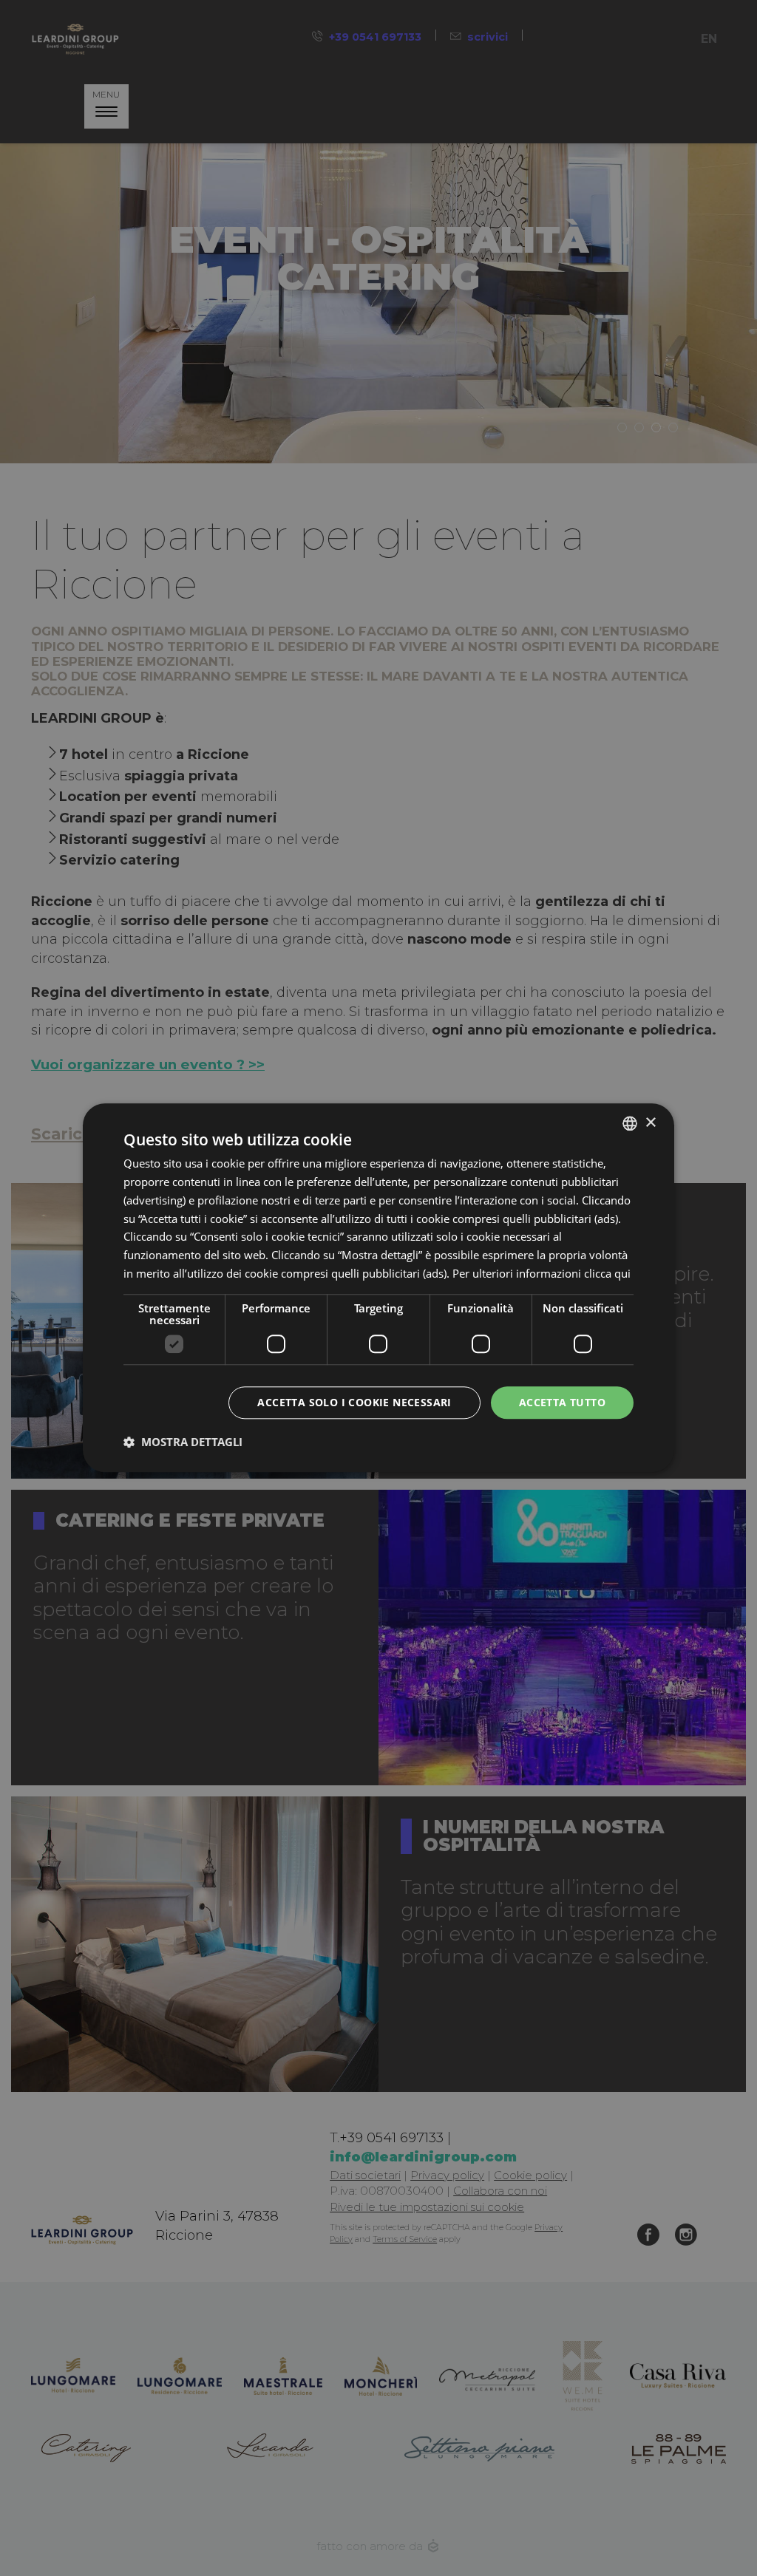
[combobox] (630, 1123)
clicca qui (607, 1273)
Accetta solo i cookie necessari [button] (354, 1402)
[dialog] (378, 1288)
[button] (183, 1442)
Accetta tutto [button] (562, 1402)
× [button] (650, 1123)
